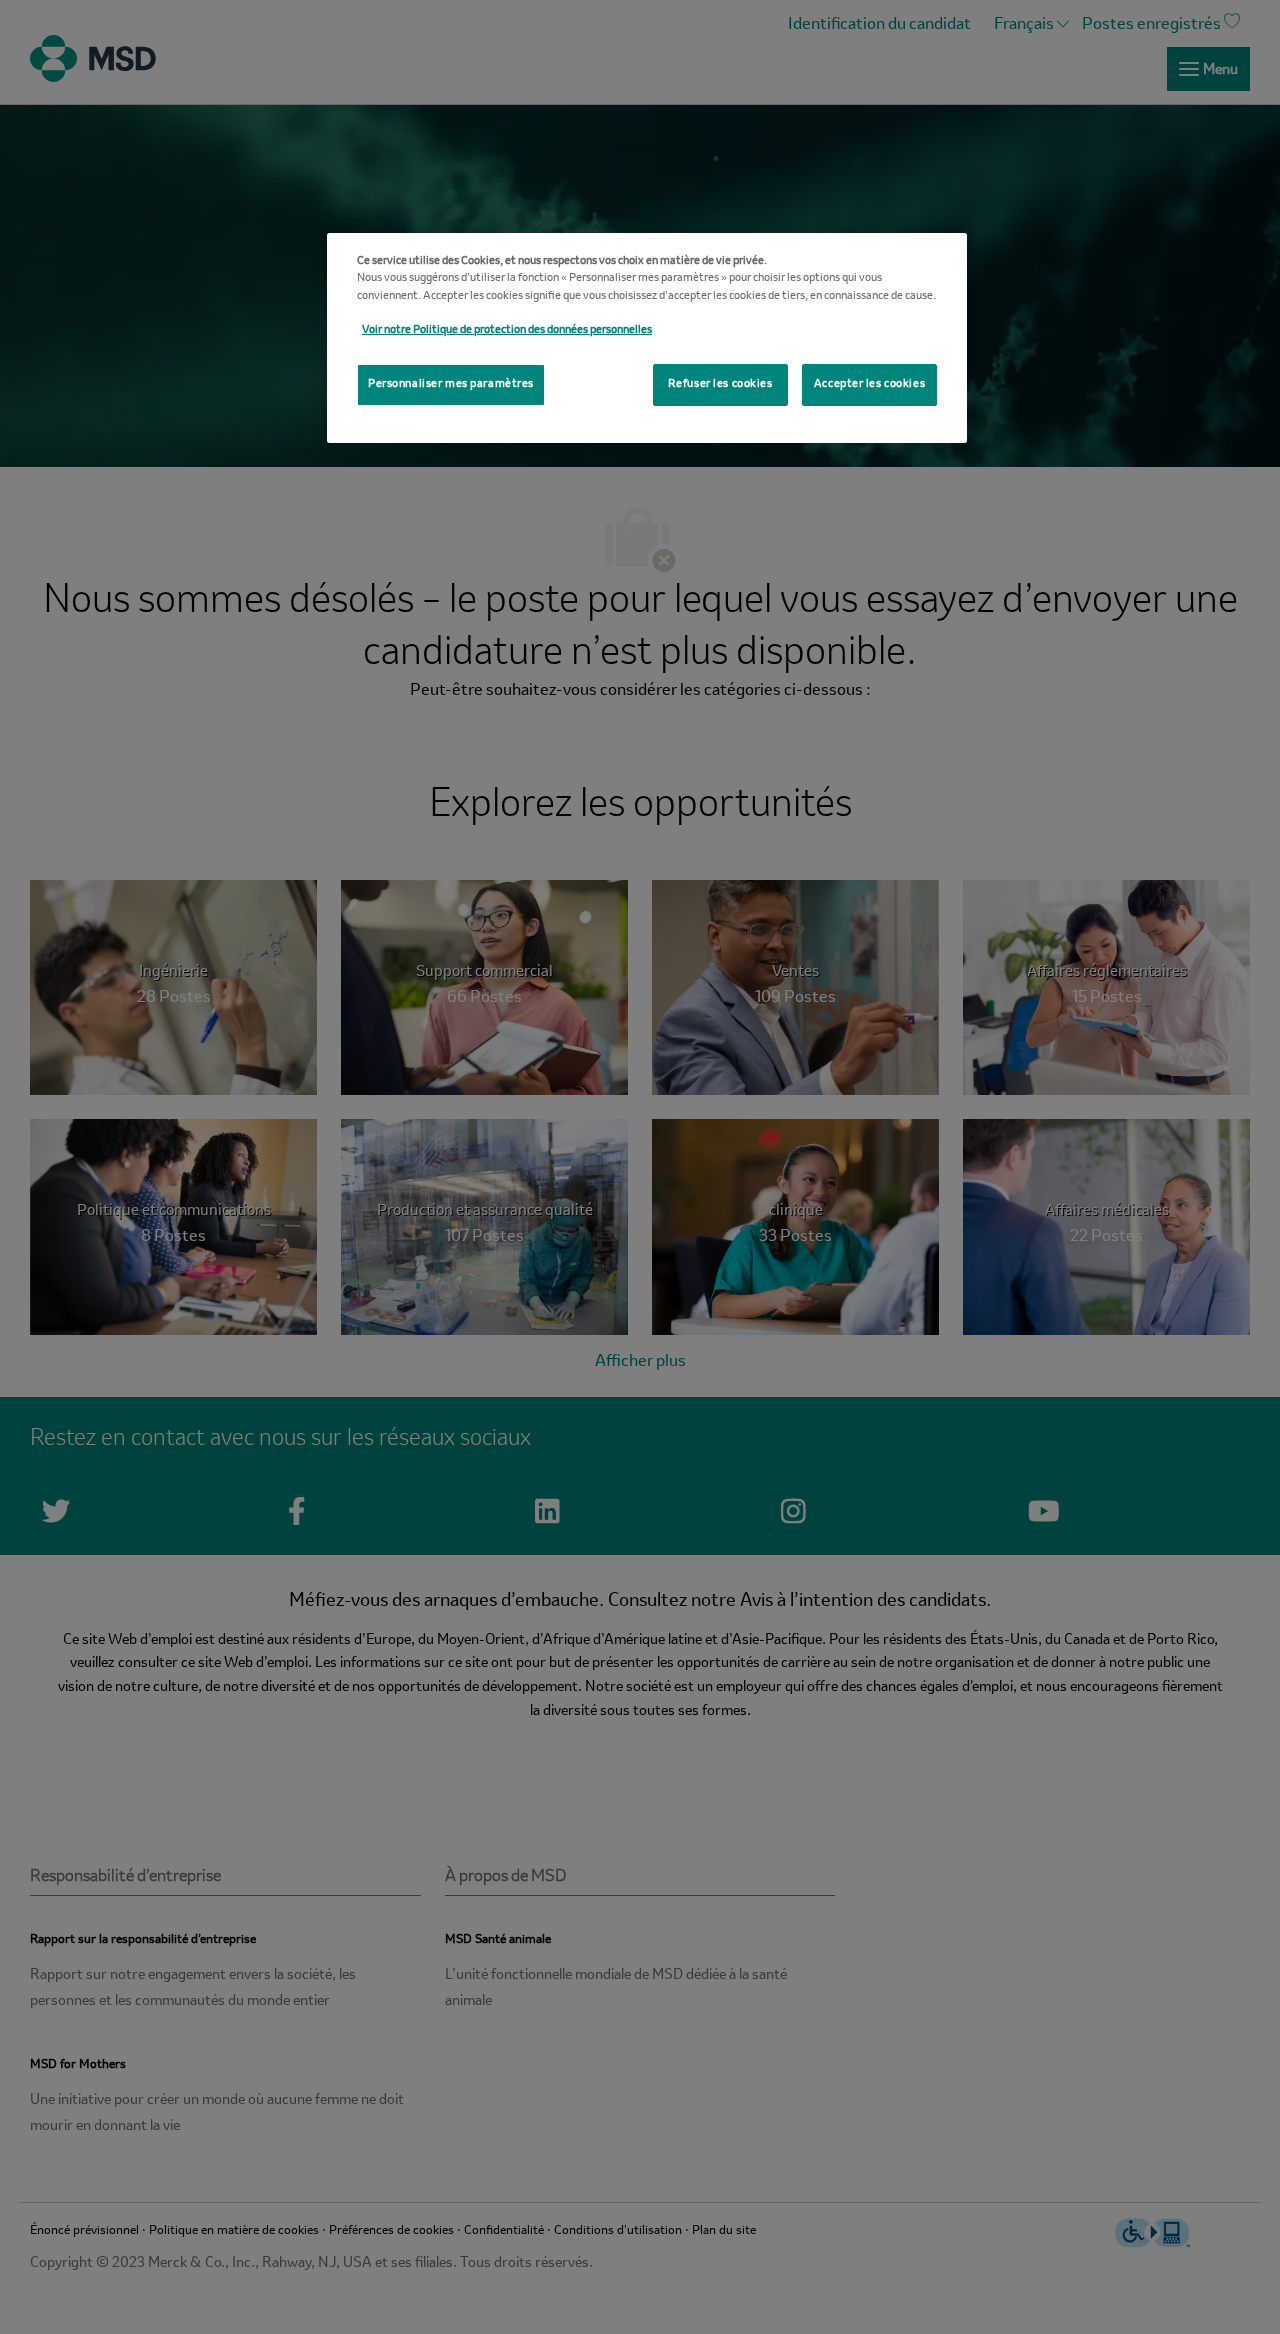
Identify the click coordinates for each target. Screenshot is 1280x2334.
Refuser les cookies (720, 384)
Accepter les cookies (869, 384)
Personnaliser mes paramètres (451, 384)
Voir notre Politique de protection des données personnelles (507, 330)
